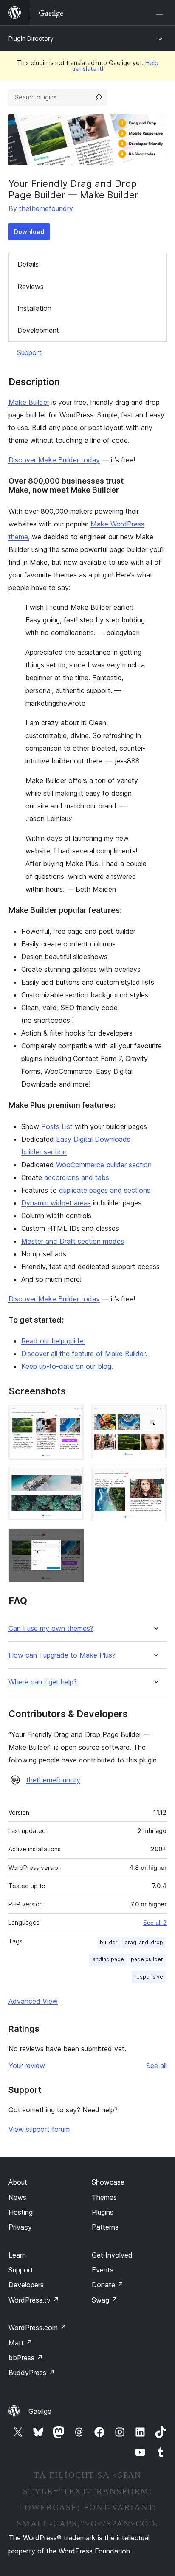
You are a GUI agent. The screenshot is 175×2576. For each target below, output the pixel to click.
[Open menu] (161, 13)
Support (29, 352)
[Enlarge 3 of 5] (73, 1478)
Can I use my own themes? (51, 1629)
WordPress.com (37, 2328)
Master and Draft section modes (73, 1241)
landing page (108, 1959)
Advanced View (33, 2001)
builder (109, 1942)
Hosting (21, 2212)
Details (28, 264)
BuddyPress (32, 2373)
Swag (105, 2300)
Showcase (108, 2182)
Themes (104, 2197)
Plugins (103, 2212)
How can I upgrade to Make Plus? (62, 1655)
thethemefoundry (46, 208)
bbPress (26, 2358)
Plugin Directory (31, 38)
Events (103, 2270)
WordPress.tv (34, 2300)
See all (156, 2066)
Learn (17, 2255)
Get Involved (112, 2255)
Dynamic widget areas (56, 1203)
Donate (108, 2285)
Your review (27, 2066)
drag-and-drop (144, 1942)
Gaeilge (40, 2411)
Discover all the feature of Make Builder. (84, 1354)
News (17, 2197)
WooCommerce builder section (104, 1165)
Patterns (105, 2227)
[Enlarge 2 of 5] (155, 1417)
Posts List (57, 1126)
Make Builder (29, 402)
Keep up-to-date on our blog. (67, 1366)
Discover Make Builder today (54, 460)
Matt (20, 2343)
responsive (149, 1977)
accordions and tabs (77, 1177)
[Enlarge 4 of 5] (155, 1478)
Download (29, 232)
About (18, 2182)
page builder (147, 1959)
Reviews (31, 287)
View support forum (39, 2129)
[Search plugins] (99, 97)
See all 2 (155, 1923)
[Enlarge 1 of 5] (73, 1417)
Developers (26, 2285)
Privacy (20, 2227)
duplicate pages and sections (105, 1190)
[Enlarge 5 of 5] (73, 1540)
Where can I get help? (43, 1682)
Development (38, 330)
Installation (34, 308)
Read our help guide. (53, 1341)
